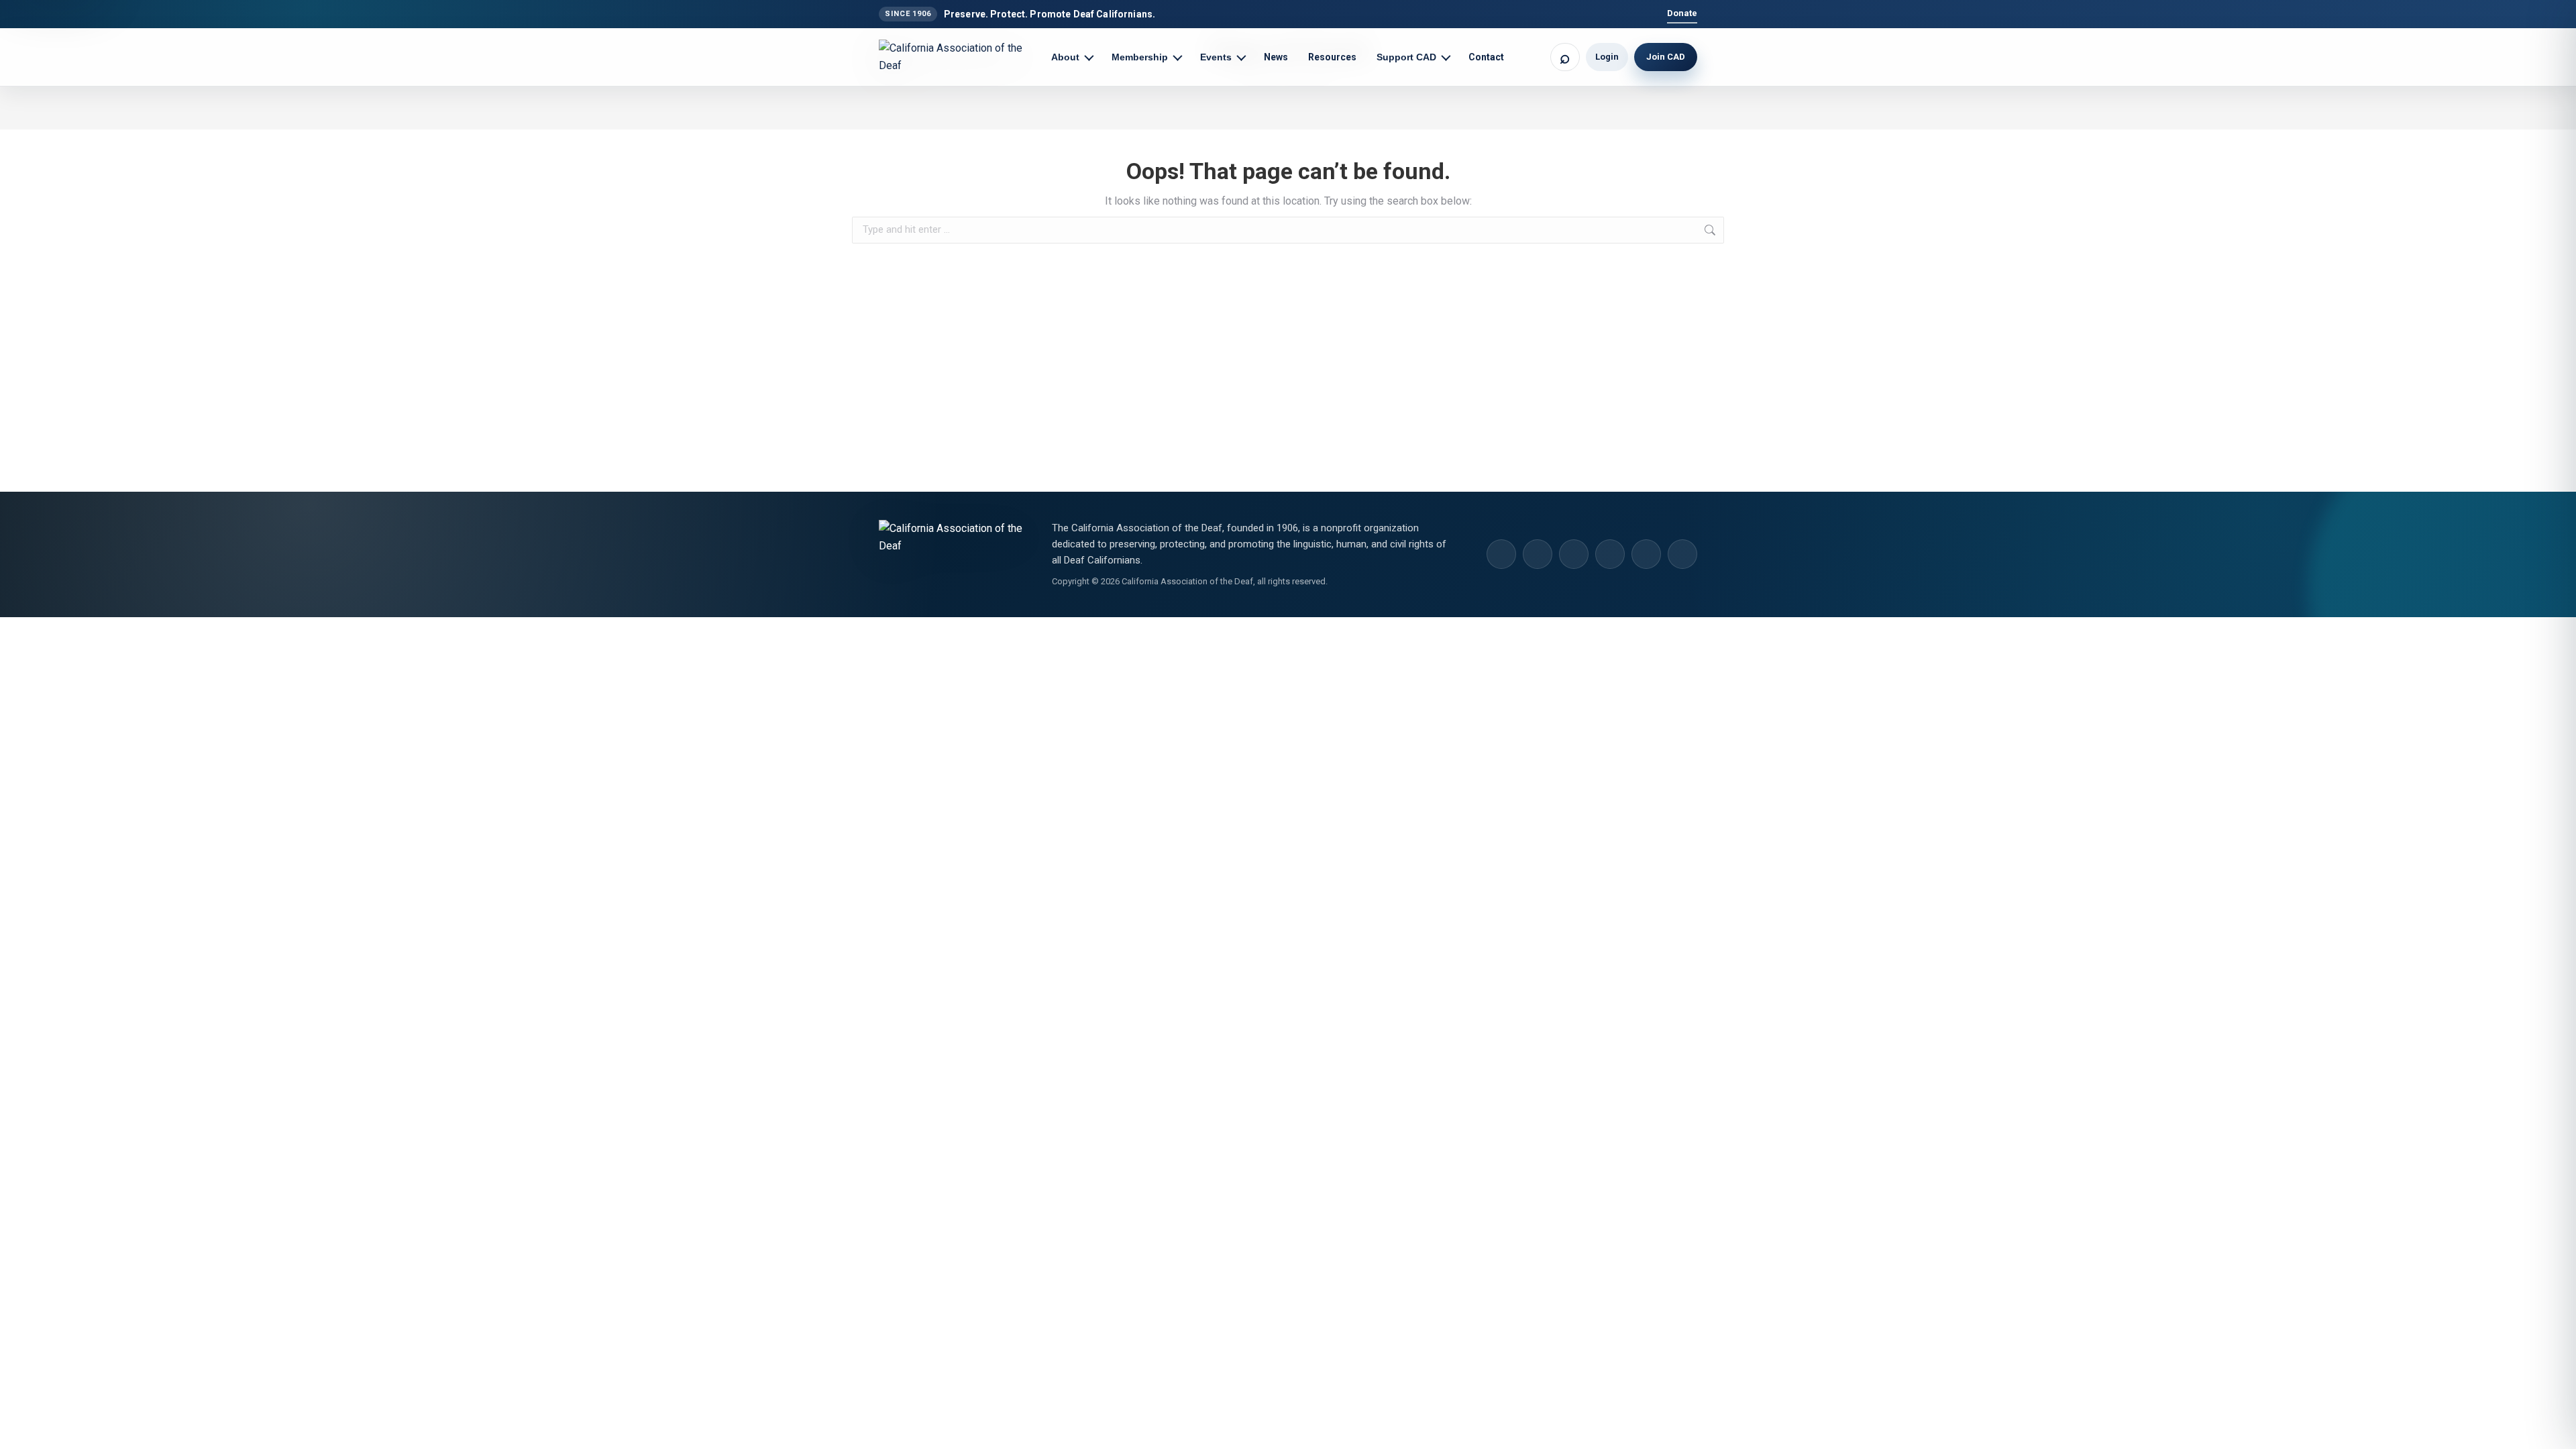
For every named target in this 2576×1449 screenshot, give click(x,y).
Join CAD (1666, 57)
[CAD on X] (1646, 554)
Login (1607, 57)
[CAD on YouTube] (1610, 554)
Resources (1332, 57)
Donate (1682, 13)
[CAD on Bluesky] (1682, 554)
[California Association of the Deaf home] (959, 57)
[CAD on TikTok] (1538, 554)
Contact (1486, 57)
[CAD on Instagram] (1501, 554)
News (1276, 57)
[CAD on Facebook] (1574, 554)
